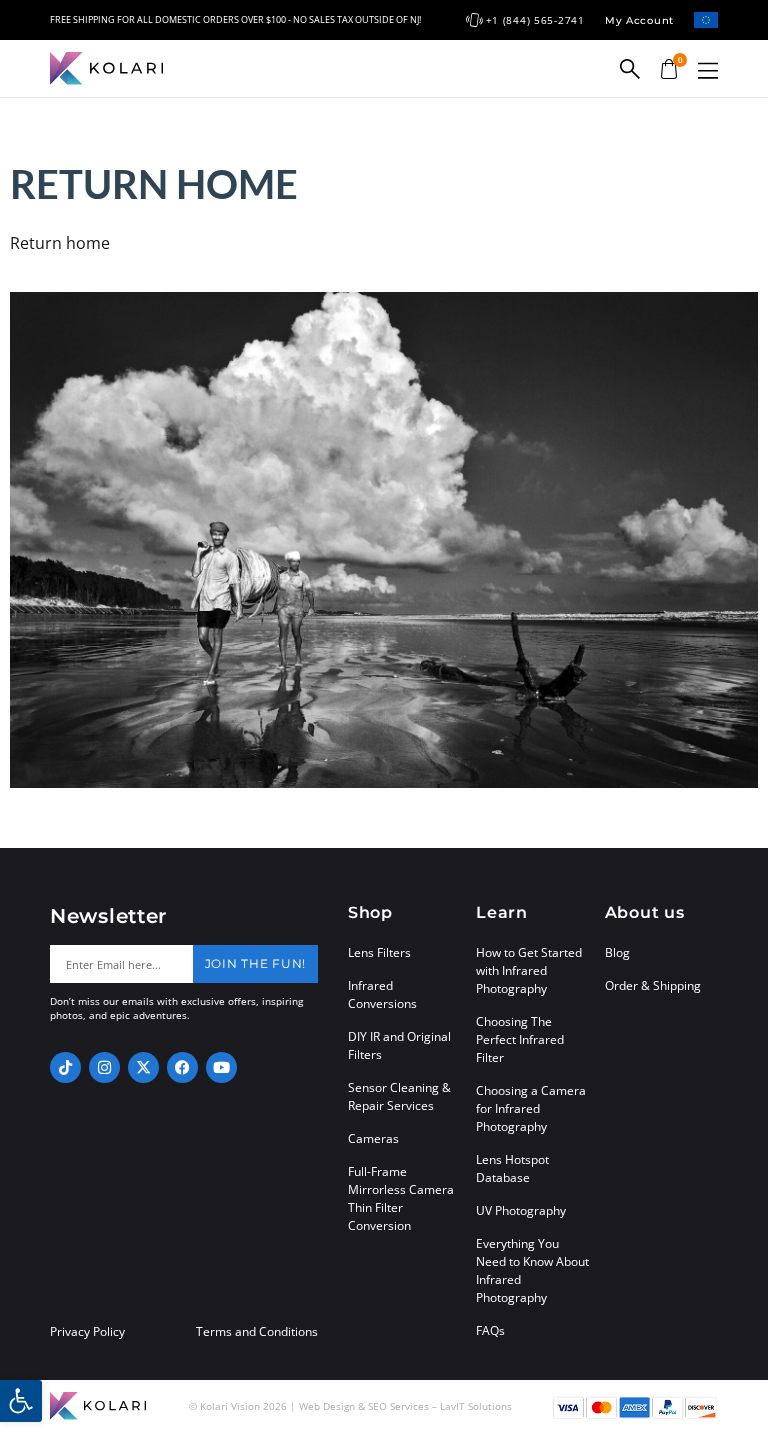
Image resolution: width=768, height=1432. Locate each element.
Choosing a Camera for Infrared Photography (531, 1108)
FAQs (490, 1330)
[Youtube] (221, 1067)
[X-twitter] (143, 1067)
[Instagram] (104, 1067)
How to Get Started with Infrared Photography (529, 970)
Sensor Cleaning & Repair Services (399, 1096)
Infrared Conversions (382, 994)
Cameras (373, 1138)
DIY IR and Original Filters (399, 1045)
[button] (708, 70)
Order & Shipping (653, 985)
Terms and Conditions (257, 1332)
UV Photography (521, 1210)
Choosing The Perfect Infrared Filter (520, 1039)
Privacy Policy (87, 1332)
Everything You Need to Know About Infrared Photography (532, 1270)
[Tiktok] (65, 1067)
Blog (617, 952)
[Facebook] (182, 1067)
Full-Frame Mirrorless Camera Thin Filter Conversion (401, 1198)
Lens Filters (379, 952)
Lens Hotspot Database (512, 1168)
